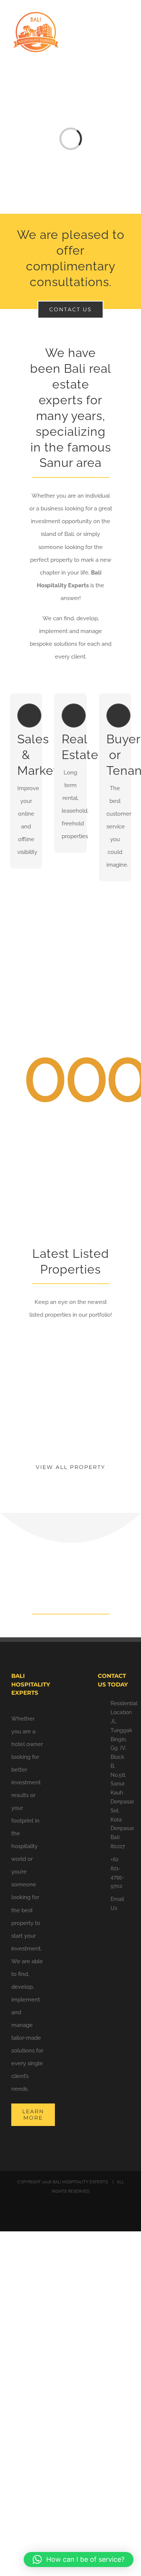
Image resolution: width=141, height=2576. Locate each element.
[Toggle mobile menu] (127, 21)
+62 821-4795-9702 (117, 1873)
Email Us (117, 1904)
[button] (79, 2559)
